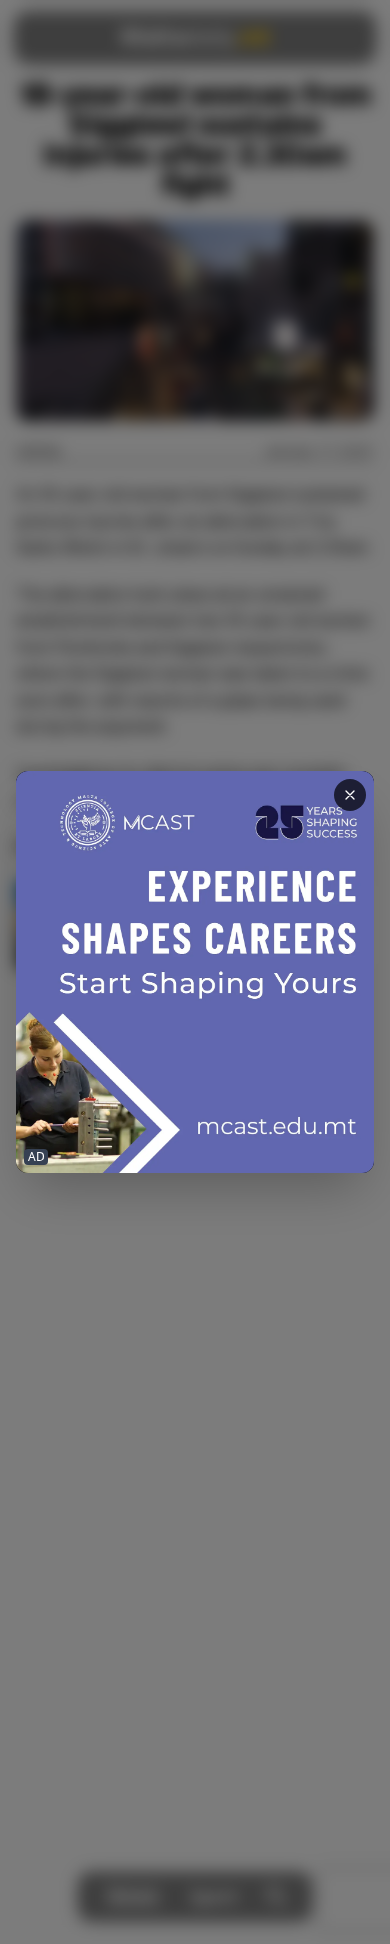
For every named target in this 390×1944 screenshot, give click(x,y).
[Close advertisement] (350, 795)
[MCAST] (195, 972)
